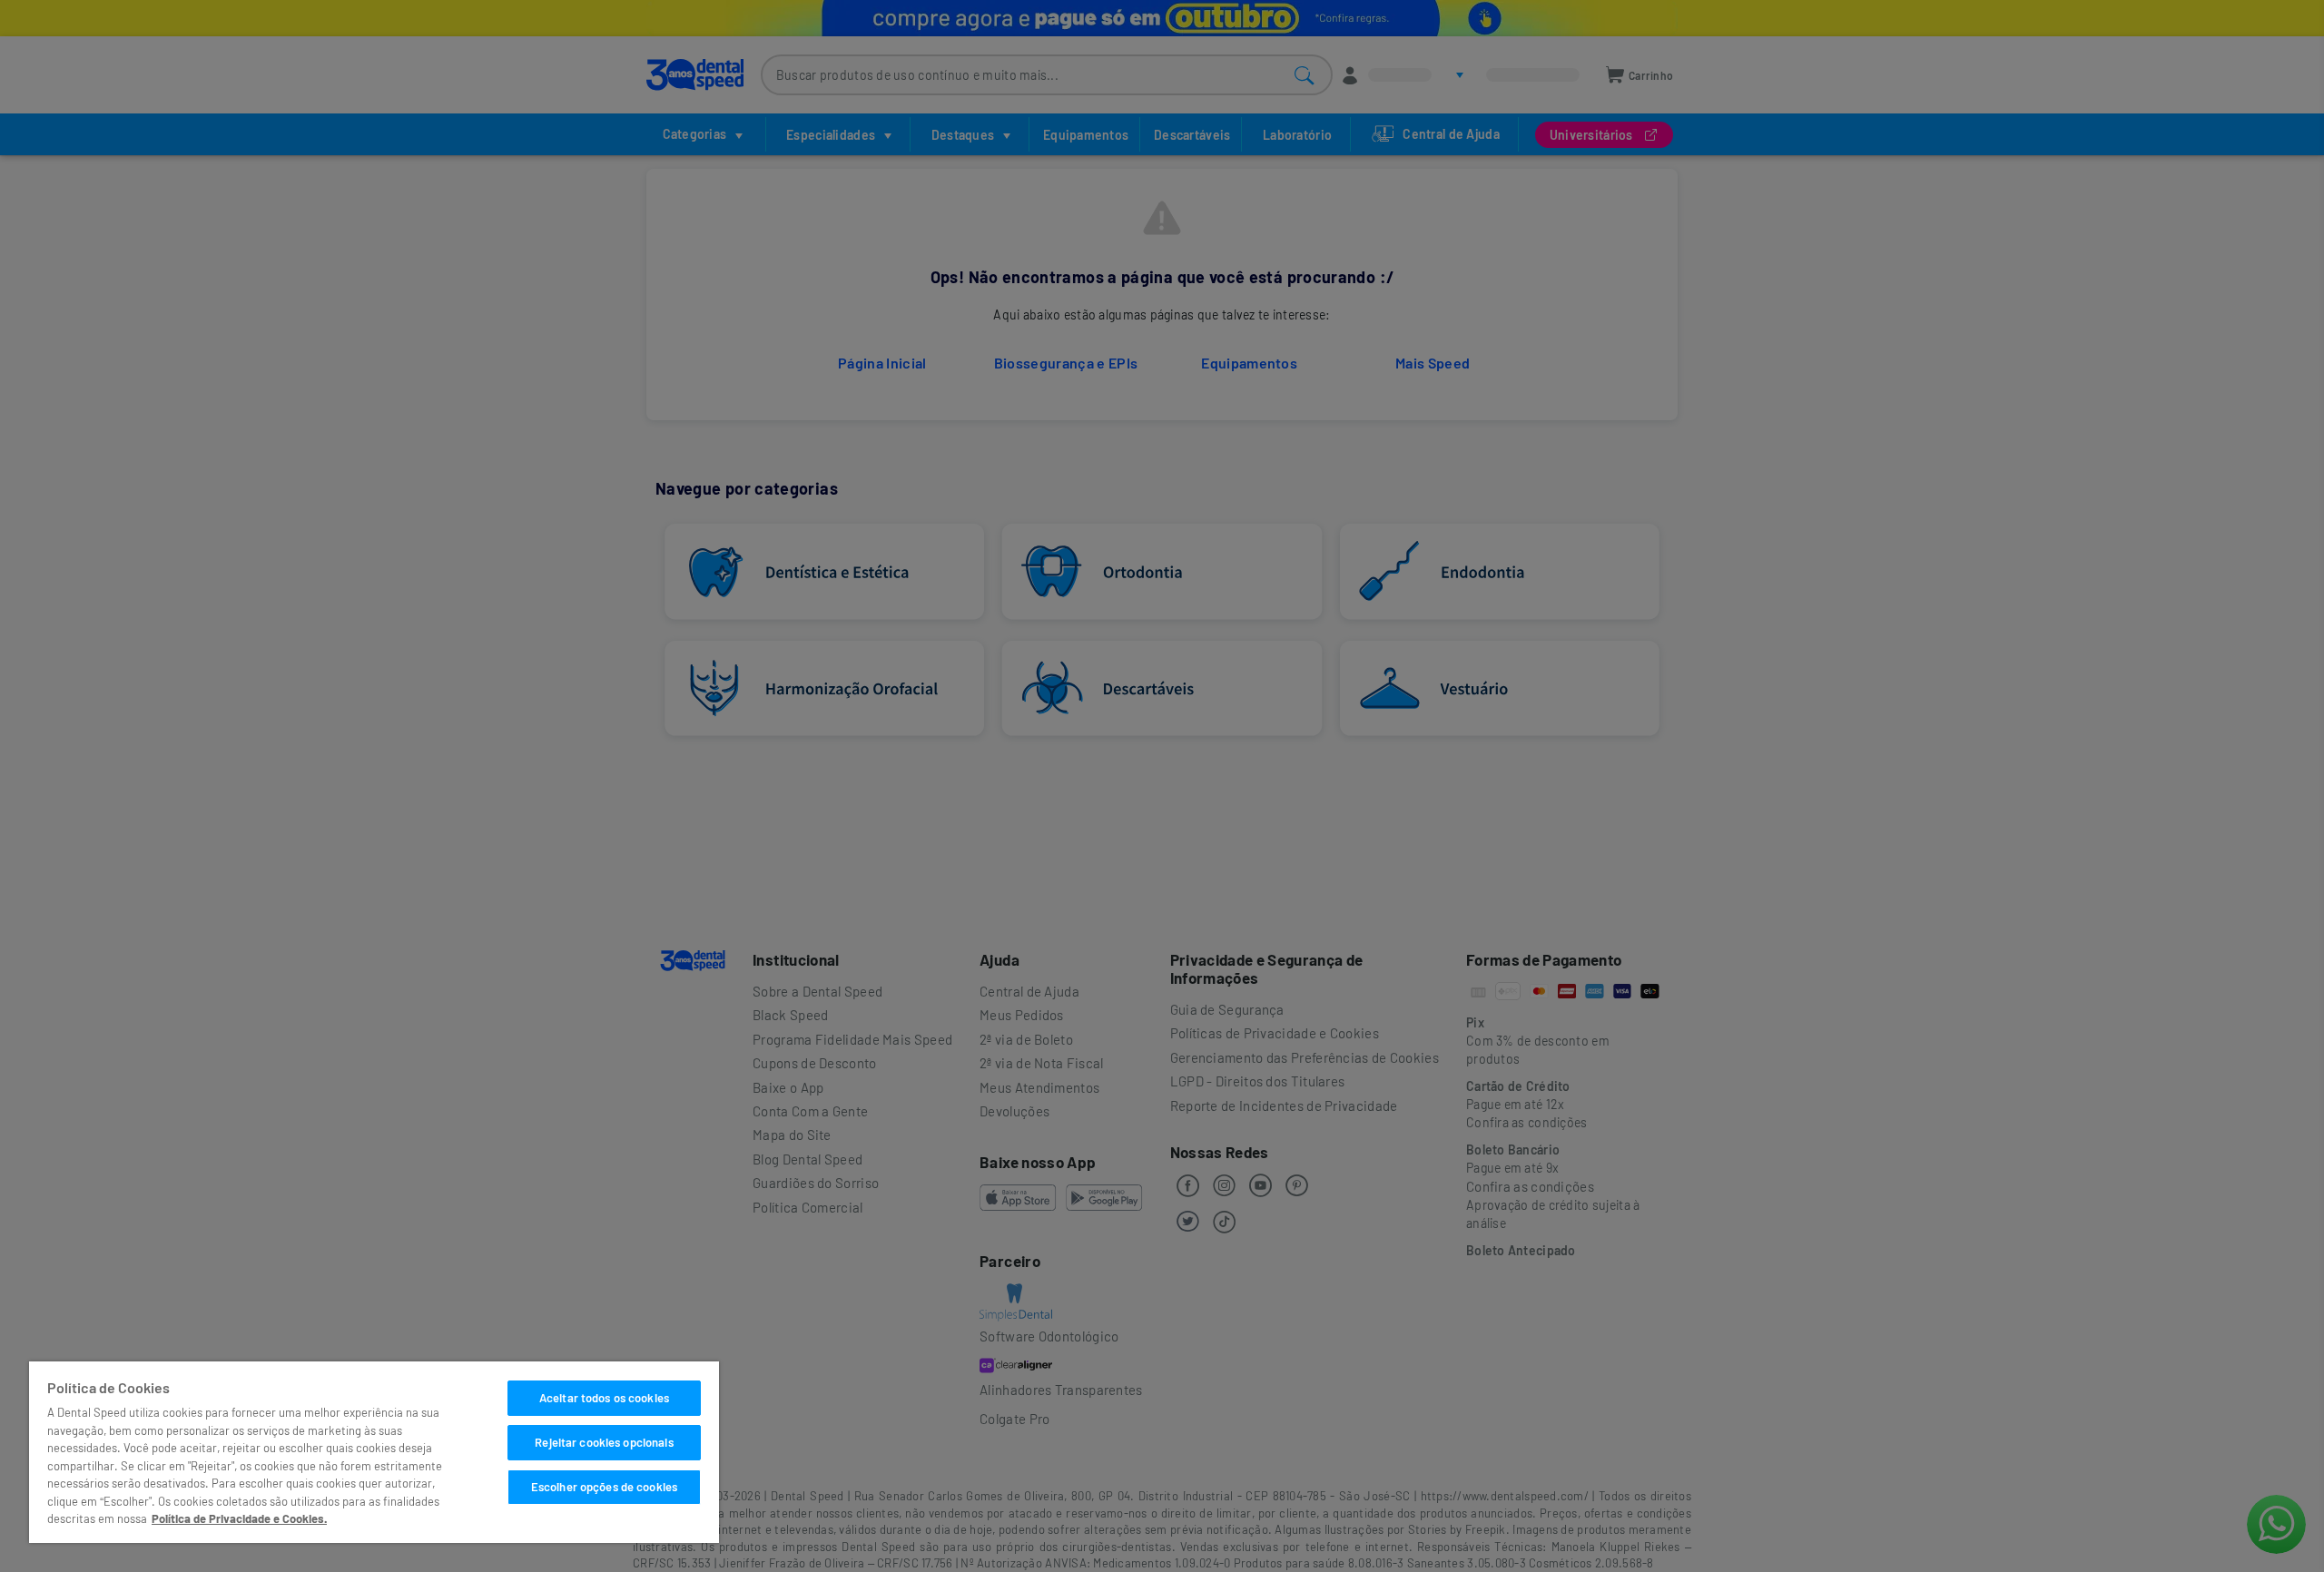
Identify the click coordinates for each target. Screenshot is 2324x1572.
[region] (374, 1452)
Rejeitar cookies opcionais (604, 1442)
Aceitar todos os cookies (604, 1398)
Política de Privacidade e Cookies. (239, 1518)
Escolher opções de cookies (604, 1487)
